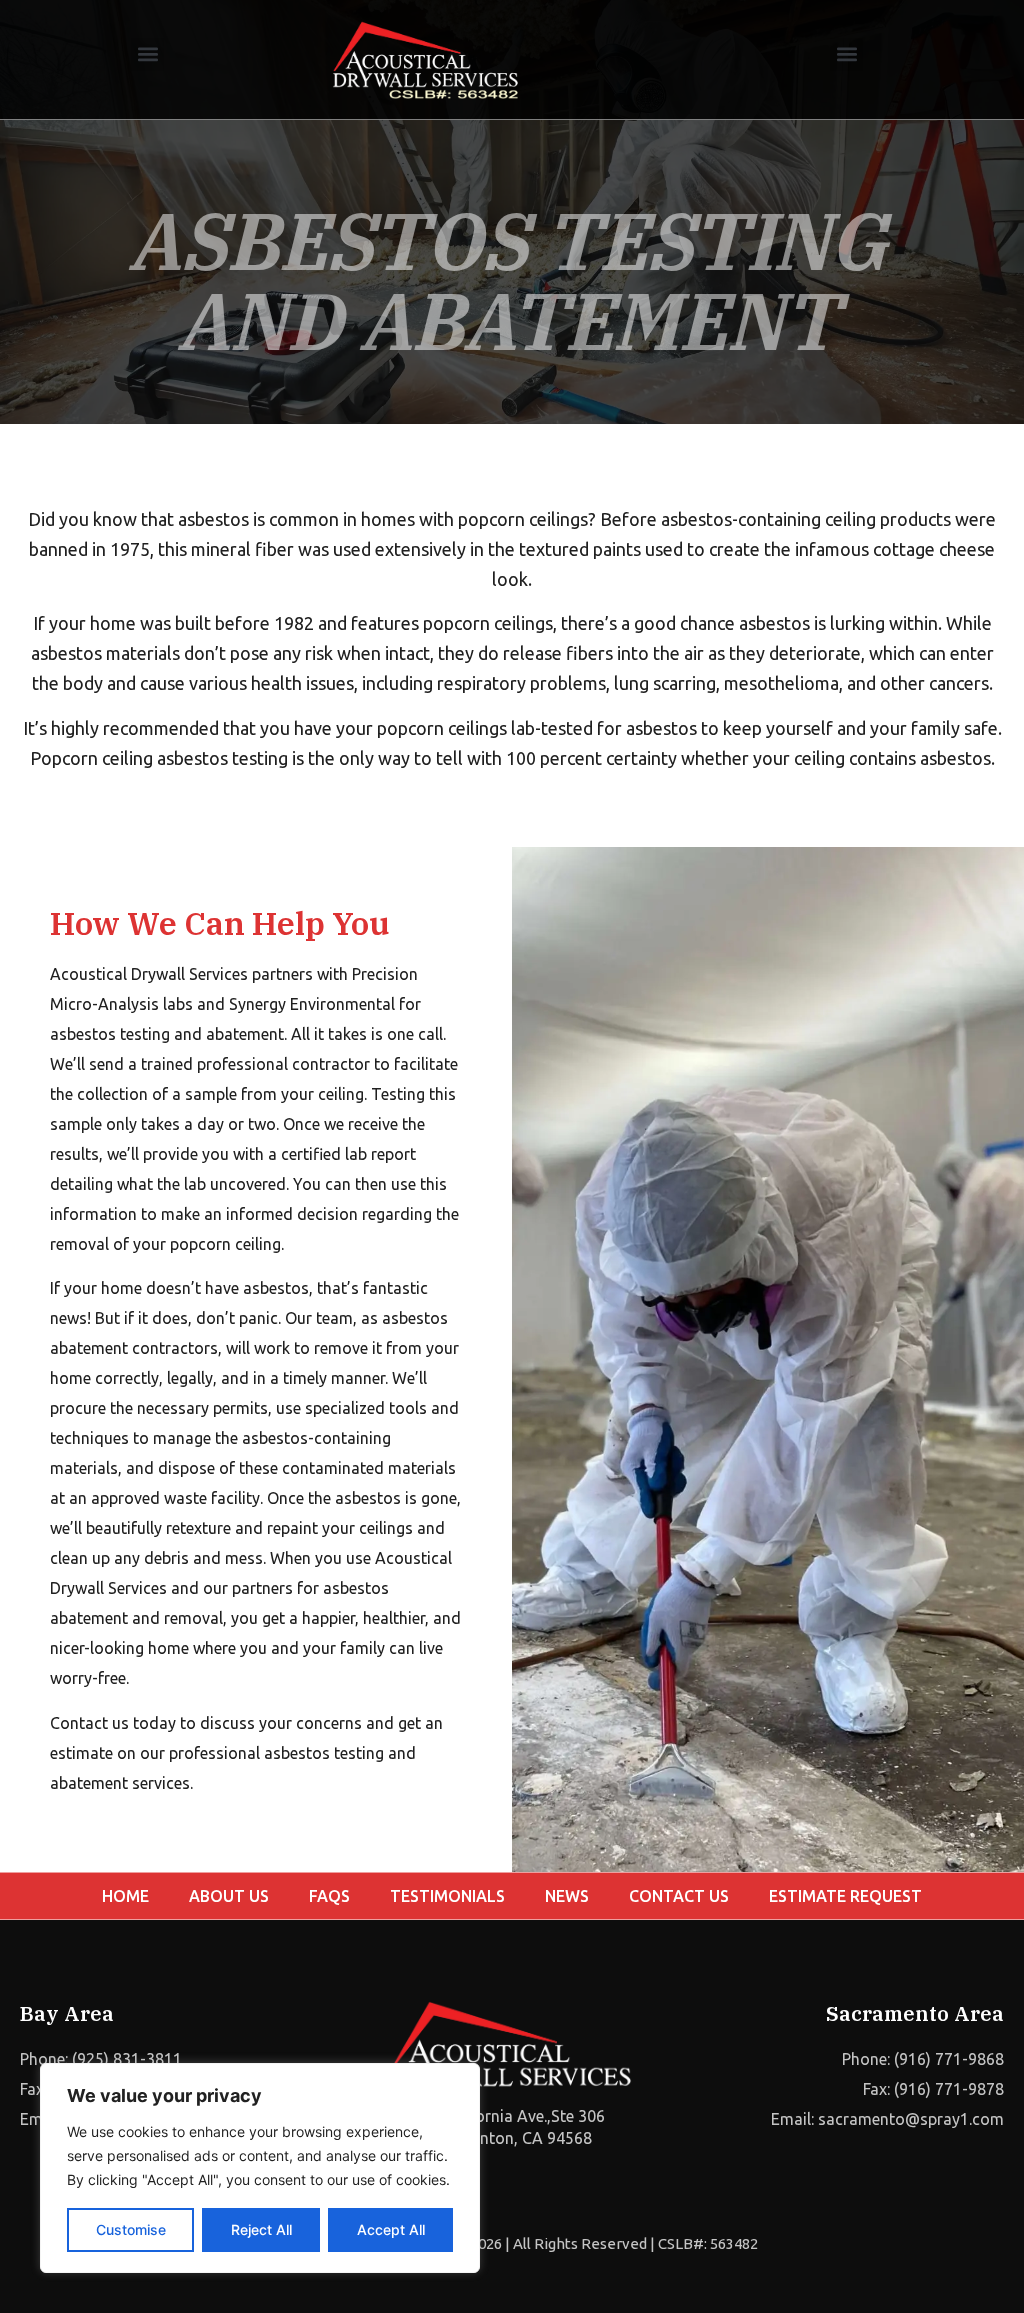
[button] (147, 54)
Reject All (261, 2229)
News (567, 1896)
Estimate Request (845, 1896)
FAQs (329, 1896)
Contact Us (679, 1896)
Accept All (391, 2229)
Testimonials (447, 1896)
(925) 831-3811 (127, 2059)
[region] (260, 2168)
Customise (131, 2229)
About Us (229, 1896)
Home (125, 1896)
